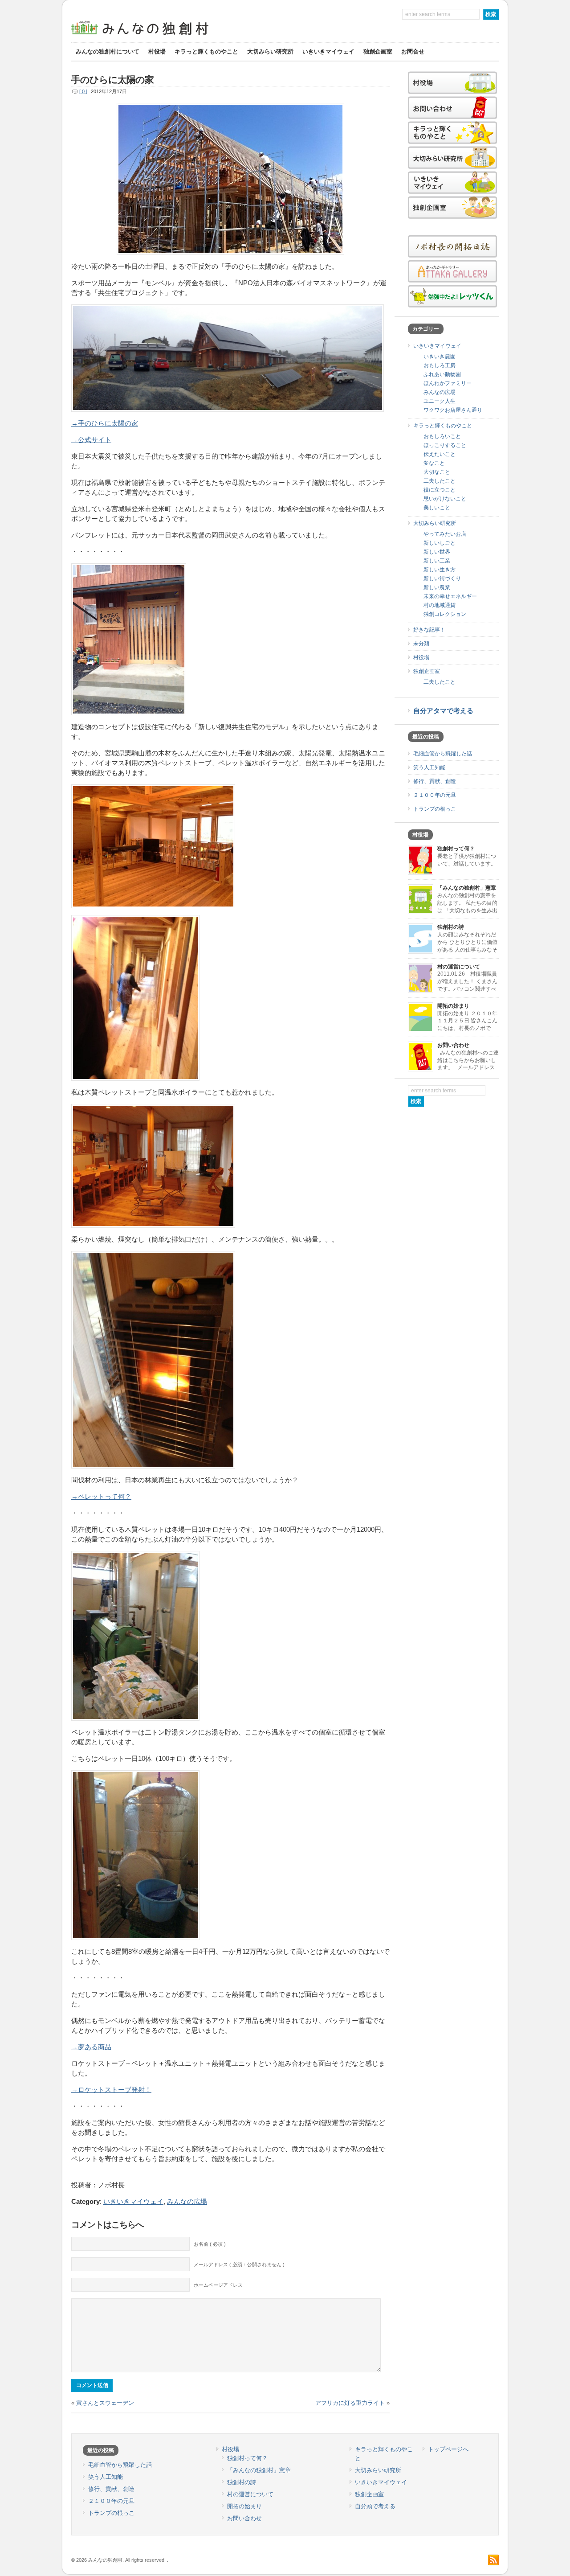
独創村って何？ (456, 849)
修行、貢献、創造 (435, 781)
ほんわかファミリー (448, 383)
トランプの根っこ (435, 809)
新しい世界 (437, 552)
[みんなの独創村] (156, 36)
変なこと (434, 463)
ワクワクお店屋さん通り (453, 410)
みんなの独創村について (108, 51)
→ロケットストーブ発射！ (111, 2090)
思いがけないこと (445, 499)
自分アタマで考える (443, 711)
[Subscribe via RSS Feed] (493, 2560)
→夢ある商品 (91, 2047)
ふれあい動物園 (442, 374)
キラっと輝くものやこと (206, 51)
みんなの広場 (187, 2202)
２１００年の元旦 (435, 795)
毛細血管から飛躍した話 (443, 754)
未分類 (421, 644)
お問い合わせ (453, 1045)
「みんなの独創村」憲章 (467, 888)
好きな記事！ (429, 630)
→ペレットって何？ (101, 1497)
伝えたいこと (440, 454)
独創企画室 (378, 51)
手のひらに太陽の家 (112, 80)
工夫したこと (440, 481)
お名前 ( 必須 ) (210, 2244)
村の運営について (459, 967)
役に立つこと (440, 490)
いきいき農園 (440, 357)
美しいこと (437, 508)
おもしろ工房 (440, 365)
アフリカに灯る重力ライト (350, 2403)
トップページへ (448, 2449)
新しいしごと (440, 543)
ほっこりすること (445, 445)
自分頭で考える (375, 2506)
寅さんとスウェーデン (105, 2403)
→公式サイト (91, 440)
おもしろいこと (442, 436)
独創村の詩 (451, 927)
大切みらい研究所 (270, 51)
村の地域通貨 (440, 605)
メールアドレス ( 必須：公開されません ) (239, 2264)
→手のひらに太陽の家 (105, 423)
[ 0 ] (83, 91)
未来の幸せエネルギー (450, 596)
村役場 (157, 51)
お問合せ (413, 51)
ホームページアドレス (218, 2285)
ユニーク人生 (440, 401)
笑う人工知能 (429, 767)
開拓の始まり (453, 1006)
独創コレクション (445, 614)
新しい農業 (437, 587)
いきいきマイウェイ (328, 51)
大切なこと (437, 472)
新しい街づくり (442, 578)
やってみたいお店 (445, 534)
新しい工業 (437, 561)
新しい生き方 (440, 570)
